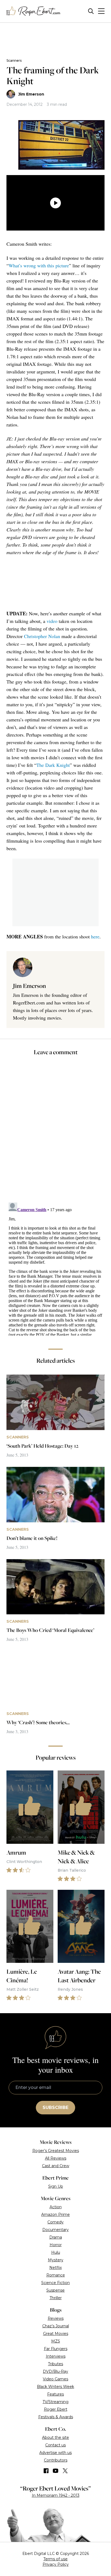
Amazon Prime (55, 2214)
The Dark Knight (53, 765)
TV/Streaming (55, 2402)
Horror (56, 2245)
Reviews (56, 2318)
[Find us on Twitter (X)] (65, 2471)
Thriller (56, 2298)
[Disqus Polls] (55, 1133)
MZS (56, 2341)
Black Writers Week (55, 2387)
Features (55, 2394)
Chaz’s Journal (56, 2326)
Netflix (55, 2268)
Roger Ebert (56, 2409)
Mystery (56, 2260)
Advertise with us (55, 2453)
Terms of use (55, 2559)
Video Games (55, 2379)
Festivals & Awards (56, 2417)
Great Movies (56, 2334)
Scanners (14, 60)
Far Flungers (56, 2349)
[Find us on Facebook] (46, 2471)
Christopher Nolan (42, 636)
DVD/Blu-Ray (55, 2371)
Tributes (55, 2364)
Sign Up (56, 2186)
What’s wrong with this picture (39, 265)
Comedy (55, 2222)
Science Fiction (55, 2283)
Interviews (56, 2356)
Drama (56, 2237)
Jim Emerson (31, 94)
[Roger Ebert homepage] (33, 11)
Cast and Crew (56, 2166)
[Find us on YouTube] (56, 2471)
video (52, 621)
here (95, 937)
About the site (55, 2437)
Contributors (56, 2460)
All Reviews (56, 2158)
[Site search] (91, 11)
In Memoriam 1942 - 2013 (56, 2495)
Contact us (55, 2445)
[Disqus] (55, 1268)
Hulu (56, 2252)
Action (56, 2207)
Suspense (55, 2290)
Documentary (55, 2230)
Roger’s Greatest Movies (56, 2151)
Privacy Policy (56, 2564)
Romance (56, 2275)
